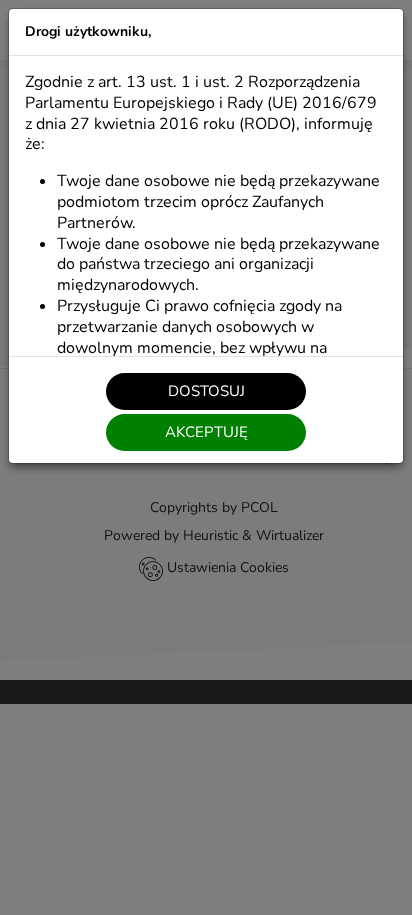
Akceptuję (206, 432)
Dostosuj (206, 391)
